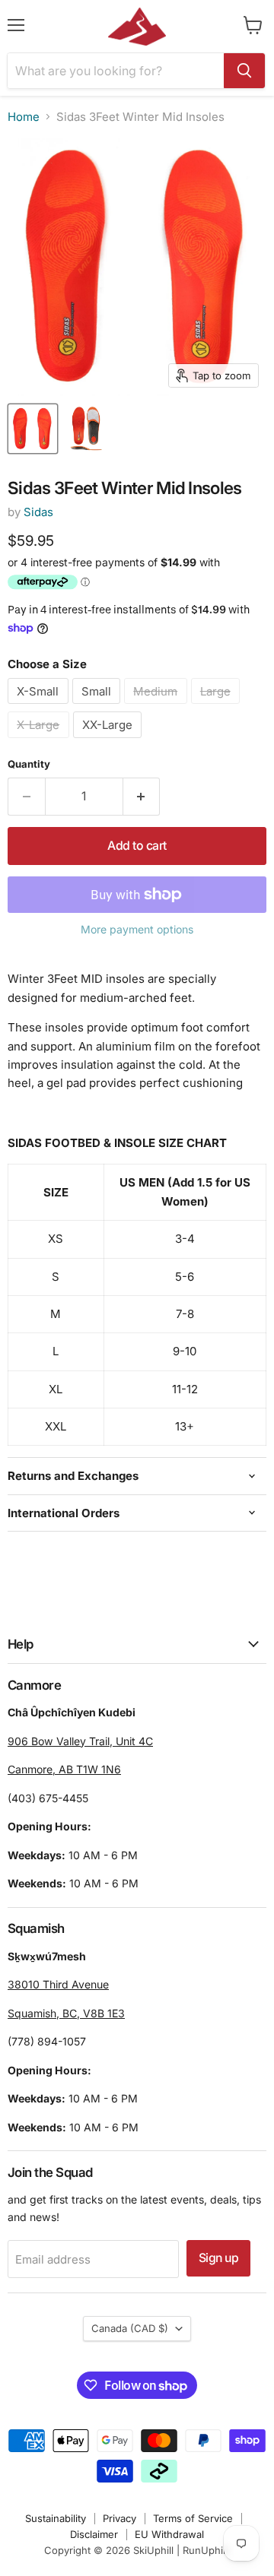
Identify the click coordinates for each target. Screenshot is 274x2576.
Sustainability (56, 2518)
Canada (130, 2328)
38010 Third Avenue (58, 1984)
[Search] (244, 71)
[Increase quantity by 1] (142, 797)
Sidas (38, 512)
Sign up (219, 2258)
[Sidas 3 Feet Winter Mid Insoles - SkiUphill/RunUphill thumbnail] (33, 429)
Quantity (29, 764)
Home (24, 117)
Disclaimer (94, 2534)
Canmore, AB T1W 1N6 (64, 1769)
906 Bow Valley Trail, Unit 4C (80, 1741)
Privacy (119, 2518)
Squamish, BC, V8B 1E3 (66, 2013)
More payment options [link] (137, 930)
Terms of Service (193, 2518)
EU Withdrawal (169, 2534)
